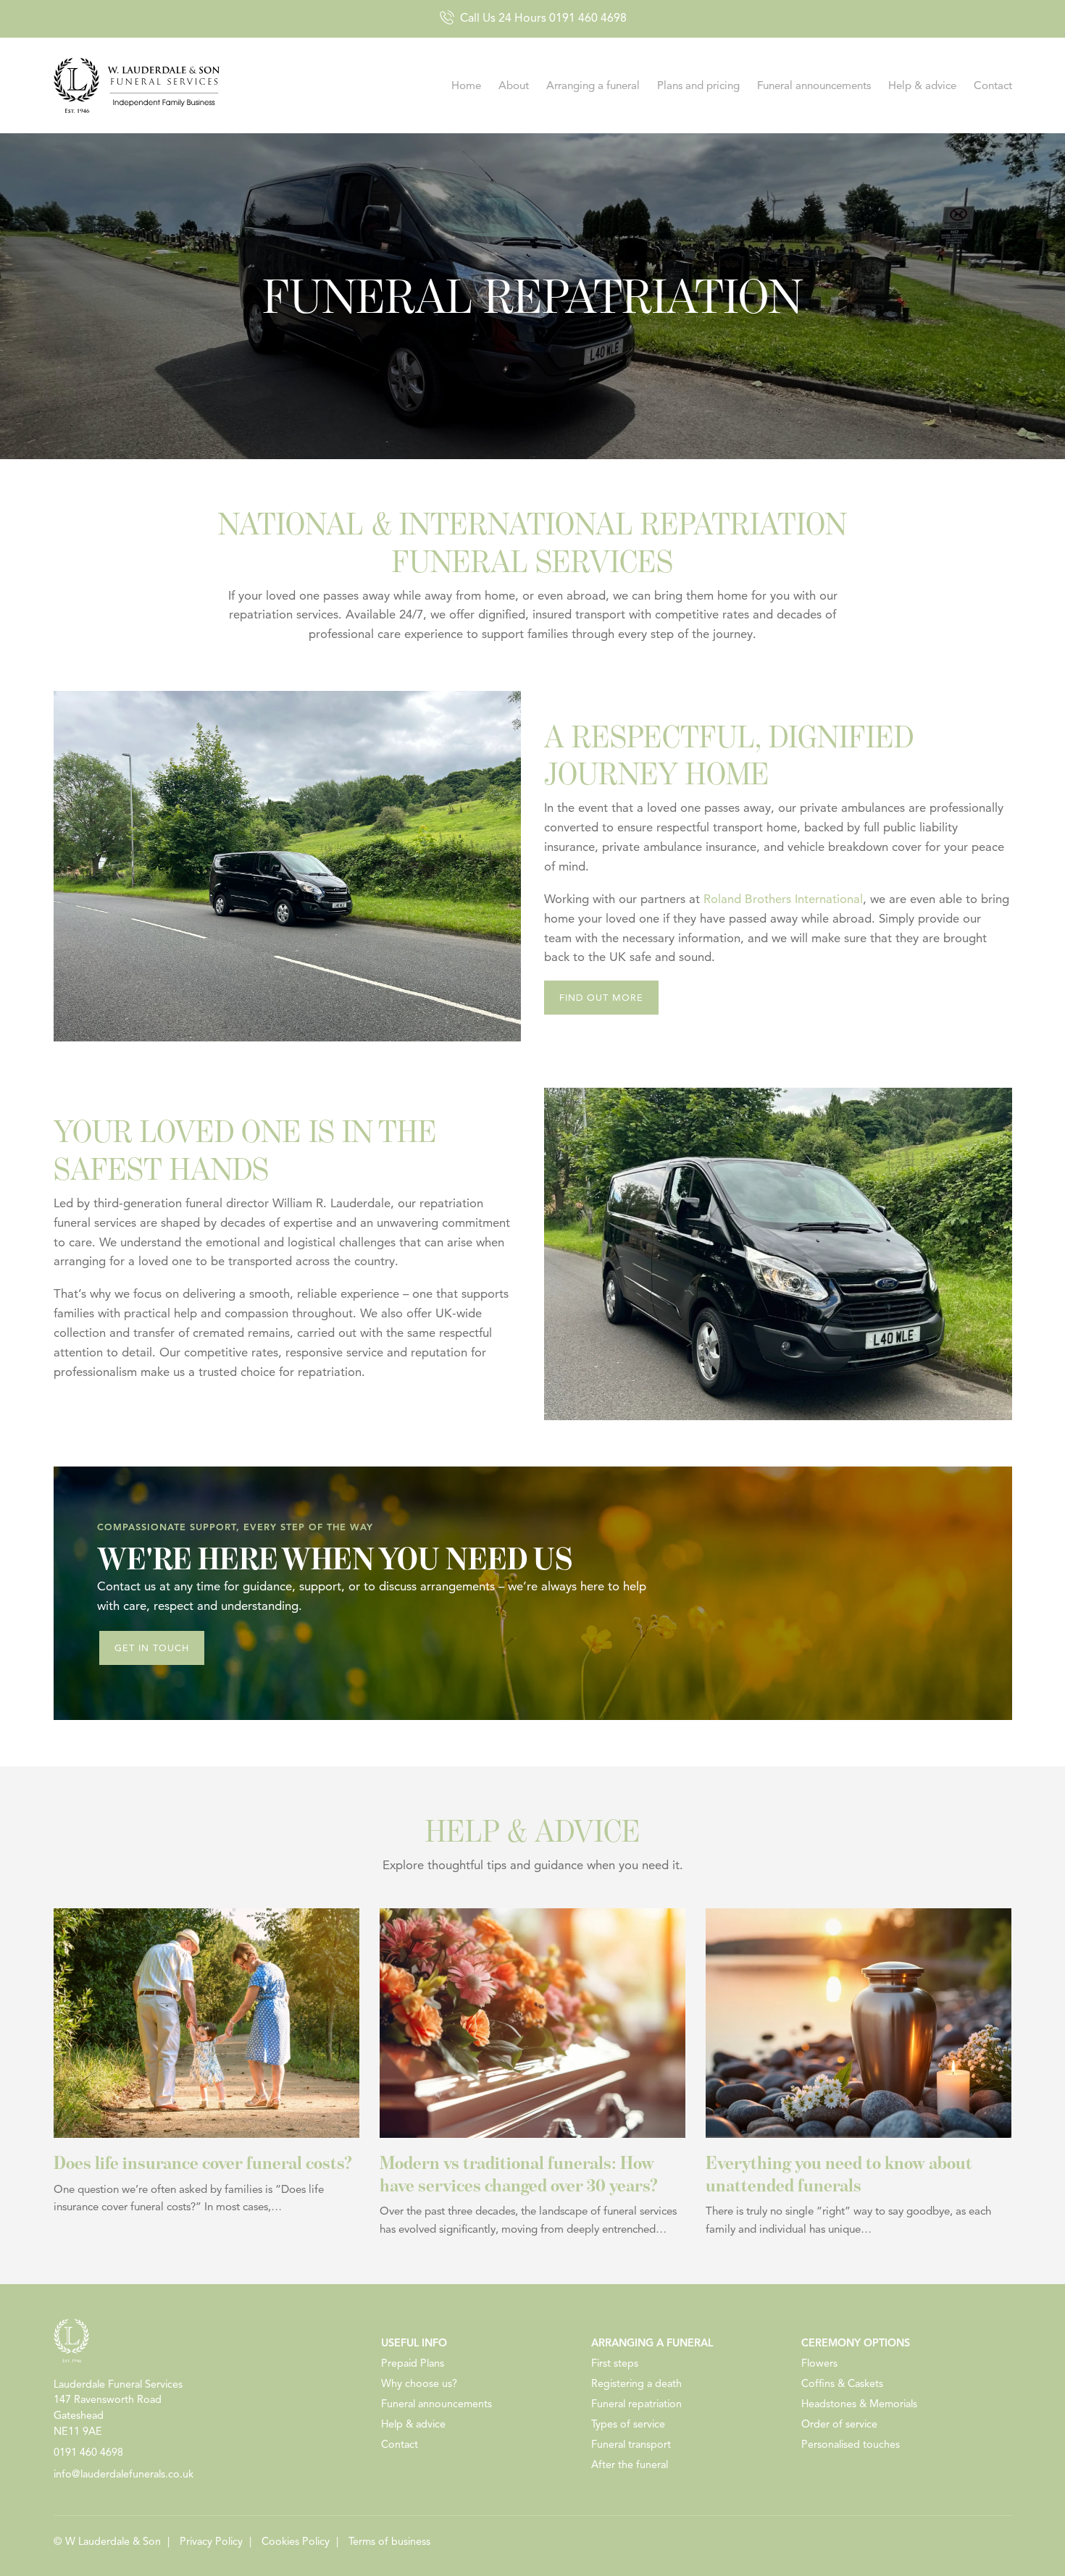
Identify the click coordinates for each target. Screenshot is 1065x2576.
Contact (993, 85)
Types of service (628, 2424)
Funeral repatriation (636, 2404)
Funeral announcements (814, 85)
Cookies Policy (296, 2541)
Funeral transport (631, 2444)
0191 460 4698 (588, 18)
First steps (615, 2363)
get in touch (152, 1648)
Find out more (601, 998)
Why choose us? (419, 2383)
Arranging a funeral (593, 85)
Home (466, 85)
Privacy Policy (211, 2541)
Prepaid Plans (413, 2363)
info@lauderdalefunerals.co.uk (124, 2474)
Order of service (839, 2424)
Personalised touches (851, 2444)
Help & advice (922, 85)
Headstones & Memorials (859, 2404)
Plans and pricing (698, 85)
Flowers (819, 2363)
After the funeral (630, 2464)
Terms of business (389, 2541)
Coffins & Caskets (842, 2383)
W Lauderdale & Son (113, 2541)
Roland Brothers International (783, 899)
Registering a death (636, 2383)
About (514, 85)
